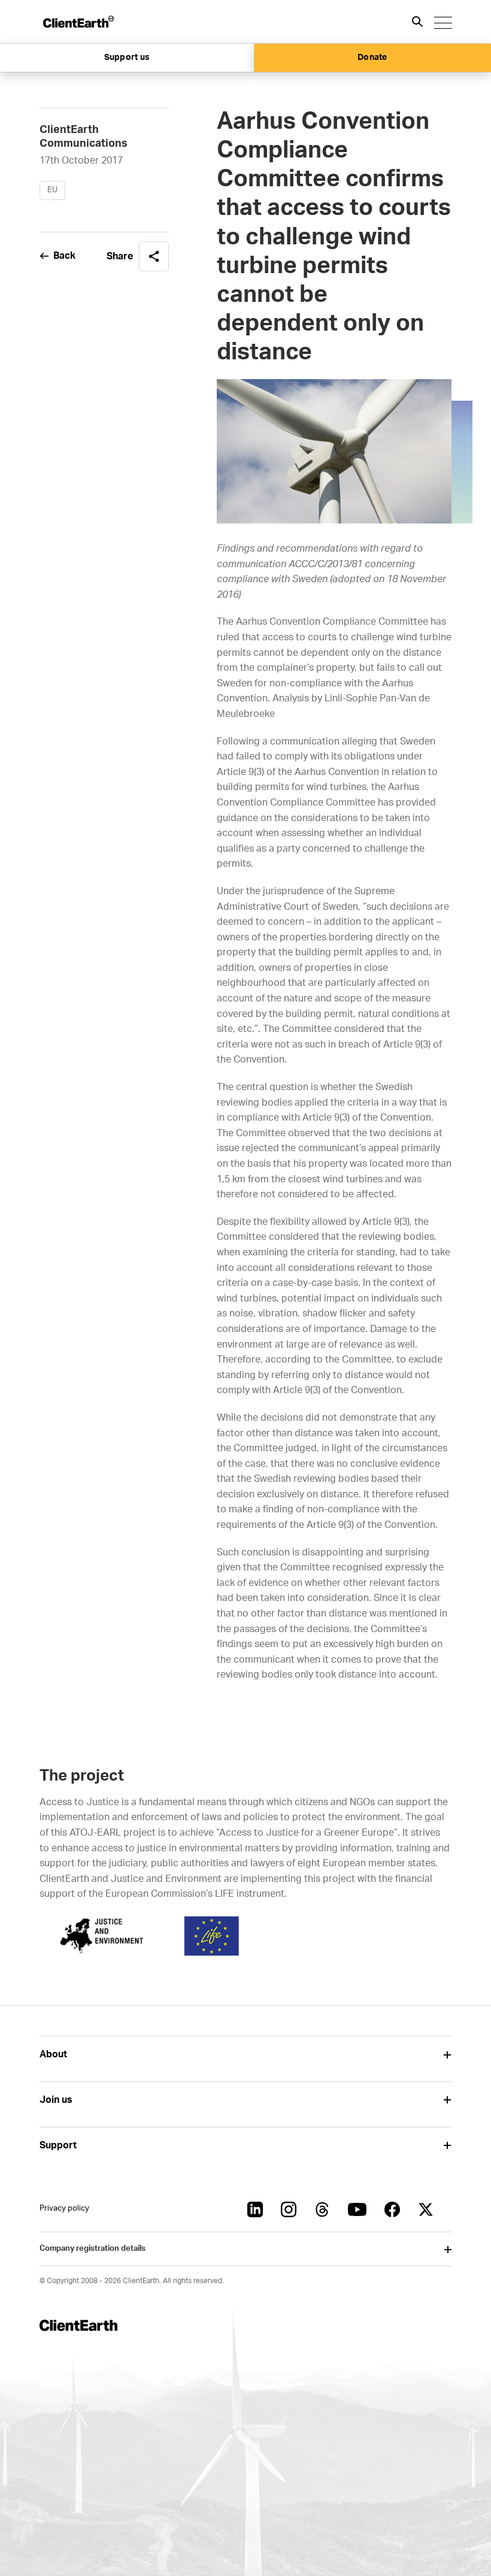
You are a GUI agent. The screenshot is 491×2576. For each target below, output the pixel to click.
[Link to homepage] (78, 22)
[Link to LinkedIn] (255, 2209)
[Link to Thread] (322, 2209)
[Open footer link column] (447, 2055)
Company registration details (93, 2249)
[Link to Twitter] (426, 2209)
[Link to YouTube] (357, 2209)
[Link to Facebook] (392, 2209)
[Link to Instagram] (289, 2209)
